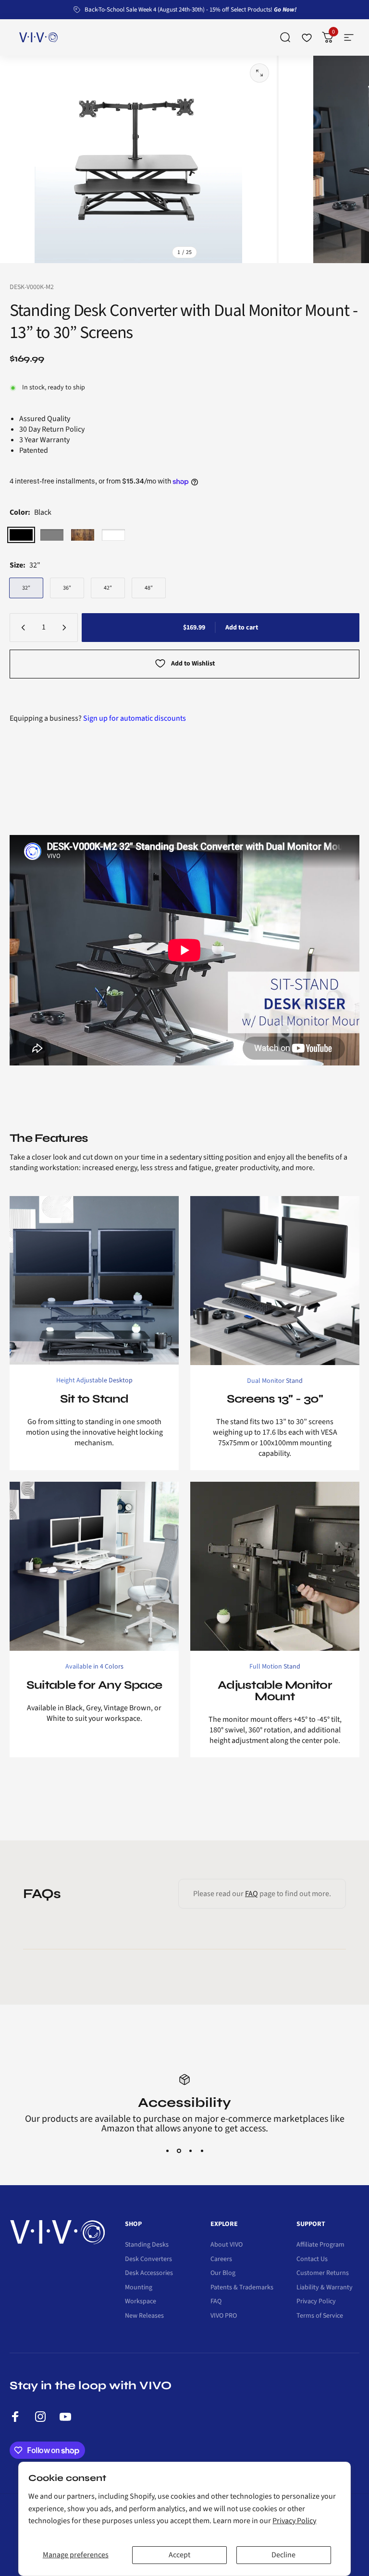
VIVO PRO (224, 2307)
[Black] (21, 535)
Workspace (141, 2292)
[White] (113, 535)
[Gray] (52, 535)
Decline (283, 2555)
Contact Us (312, 2250)
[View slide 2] (179, 2141)
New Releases (144, 2307)
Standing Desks (147, 2236)
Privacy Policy (294, 2521)
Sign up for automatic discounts (135, 718)
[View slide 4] (202, 2141)
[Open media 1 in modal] (259, 73)
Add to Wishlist (193, 664)
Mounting (139, 2278)
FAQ (252, 1894)
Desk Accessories (149, 2264)
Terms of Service (320, 2307)
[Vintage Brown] (83, 535)
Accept (179, 2555)
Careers (221, 2250)
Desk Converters (148, 2250)
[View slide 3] (190, 2141)
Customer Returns (323, 2264)
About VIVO (227, 2236)
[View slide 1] (167, 2141)
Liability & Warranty (325, 2278)
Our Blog (223, 2264)
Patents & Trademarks (242, 2278)
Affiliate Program (320, 2236)
